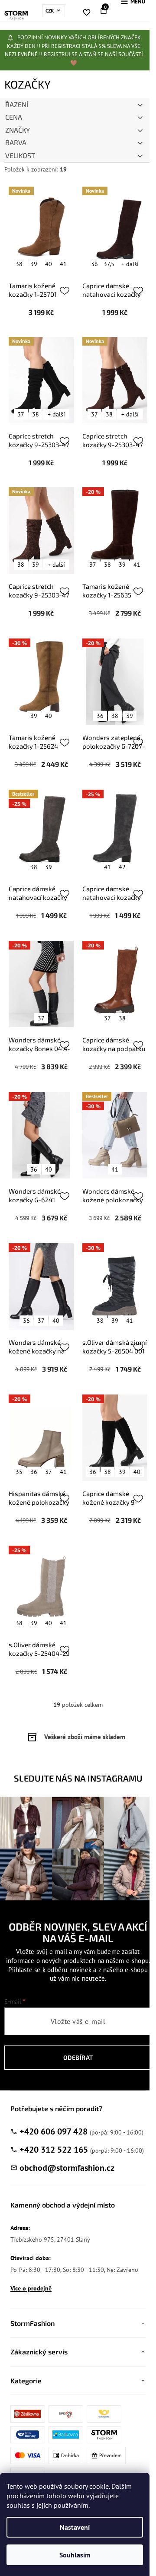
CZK (50, 11)
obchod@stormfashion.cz (67, 2168)
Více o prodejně (31, 2288)
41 (63, 264)
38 (19, 264)
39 (34, 264)
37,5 (109, 264)
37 (21, 414)
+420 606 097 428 (54, 2131)
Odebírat (78, 2057)
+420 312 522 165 (54, 2150)
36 (94, 264)
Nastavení (75, 2527)
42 (122, 867)
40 (49, 264)
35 (19, 1472)
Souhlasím (75, 2555)
